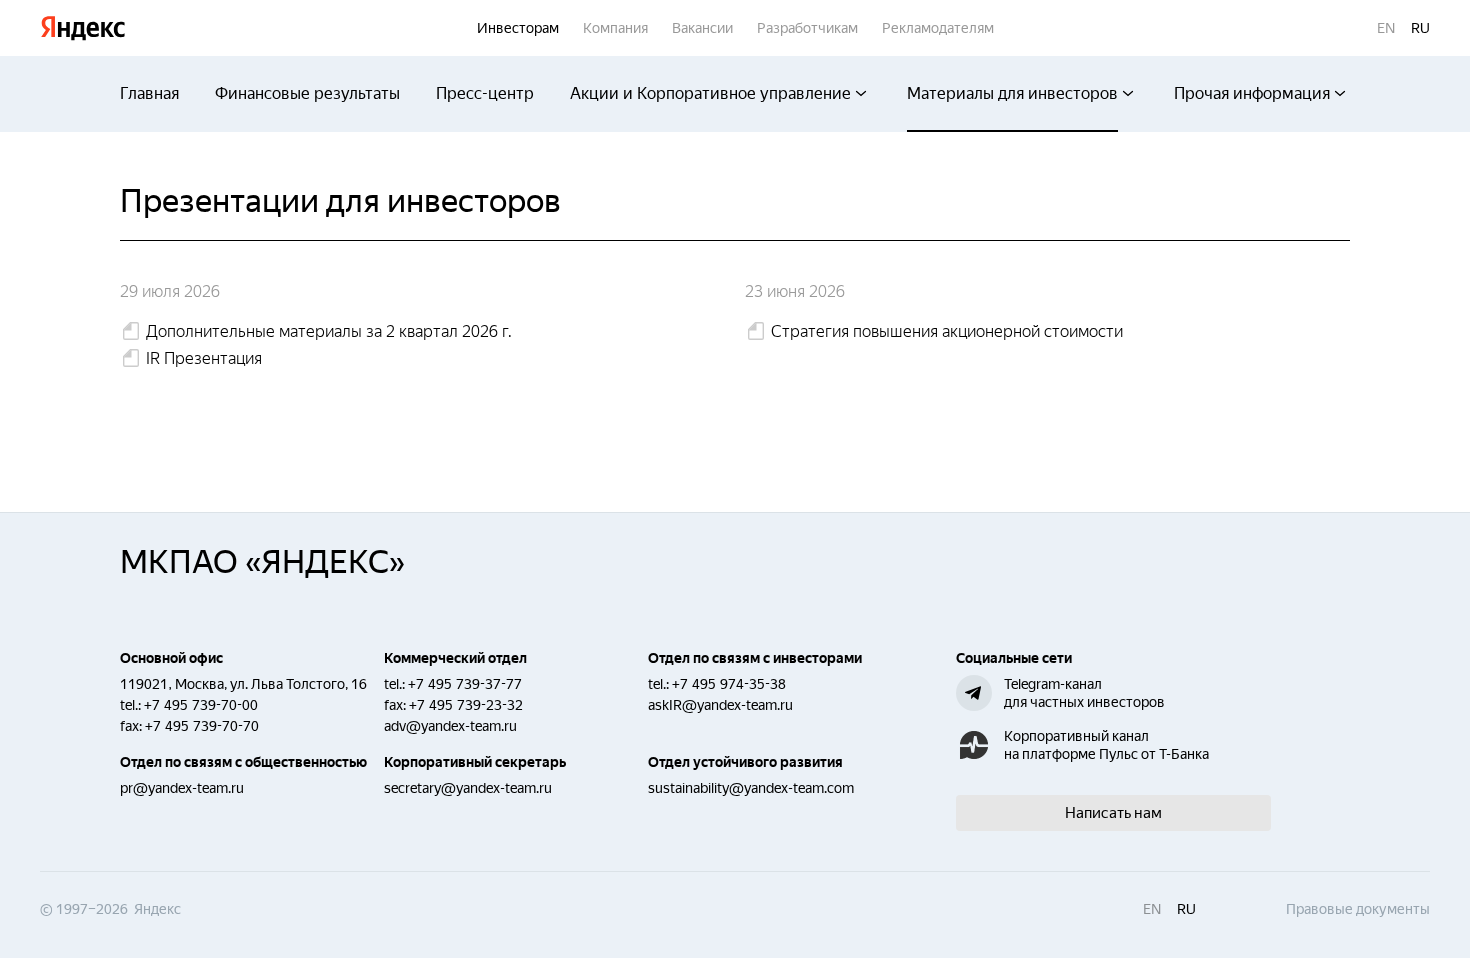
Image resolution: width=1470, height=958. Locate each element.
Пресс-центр (485, 93)
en (1386, 28)
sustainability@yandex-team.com (751, 788)
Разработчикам (807, 28)
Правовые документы (1358, 909)
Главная (149, 93)
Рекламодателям (938, 28)
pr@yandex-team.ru (182, 788)
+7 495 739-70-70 (202, 726)
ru (1420, 28)
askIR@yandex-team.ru (720, 705)
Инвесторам (518, 28)
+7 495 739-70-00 (201, 705)
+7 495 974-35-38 (729, 684)
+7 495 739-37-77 (465, 684)
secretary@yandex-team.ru (468, 788)
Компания (615, 28)
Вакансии (702, 28)
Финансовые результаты (307, 93)
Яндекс (83, 28)
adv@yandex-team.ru (450, 726)
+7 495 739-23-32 (466, 705)
